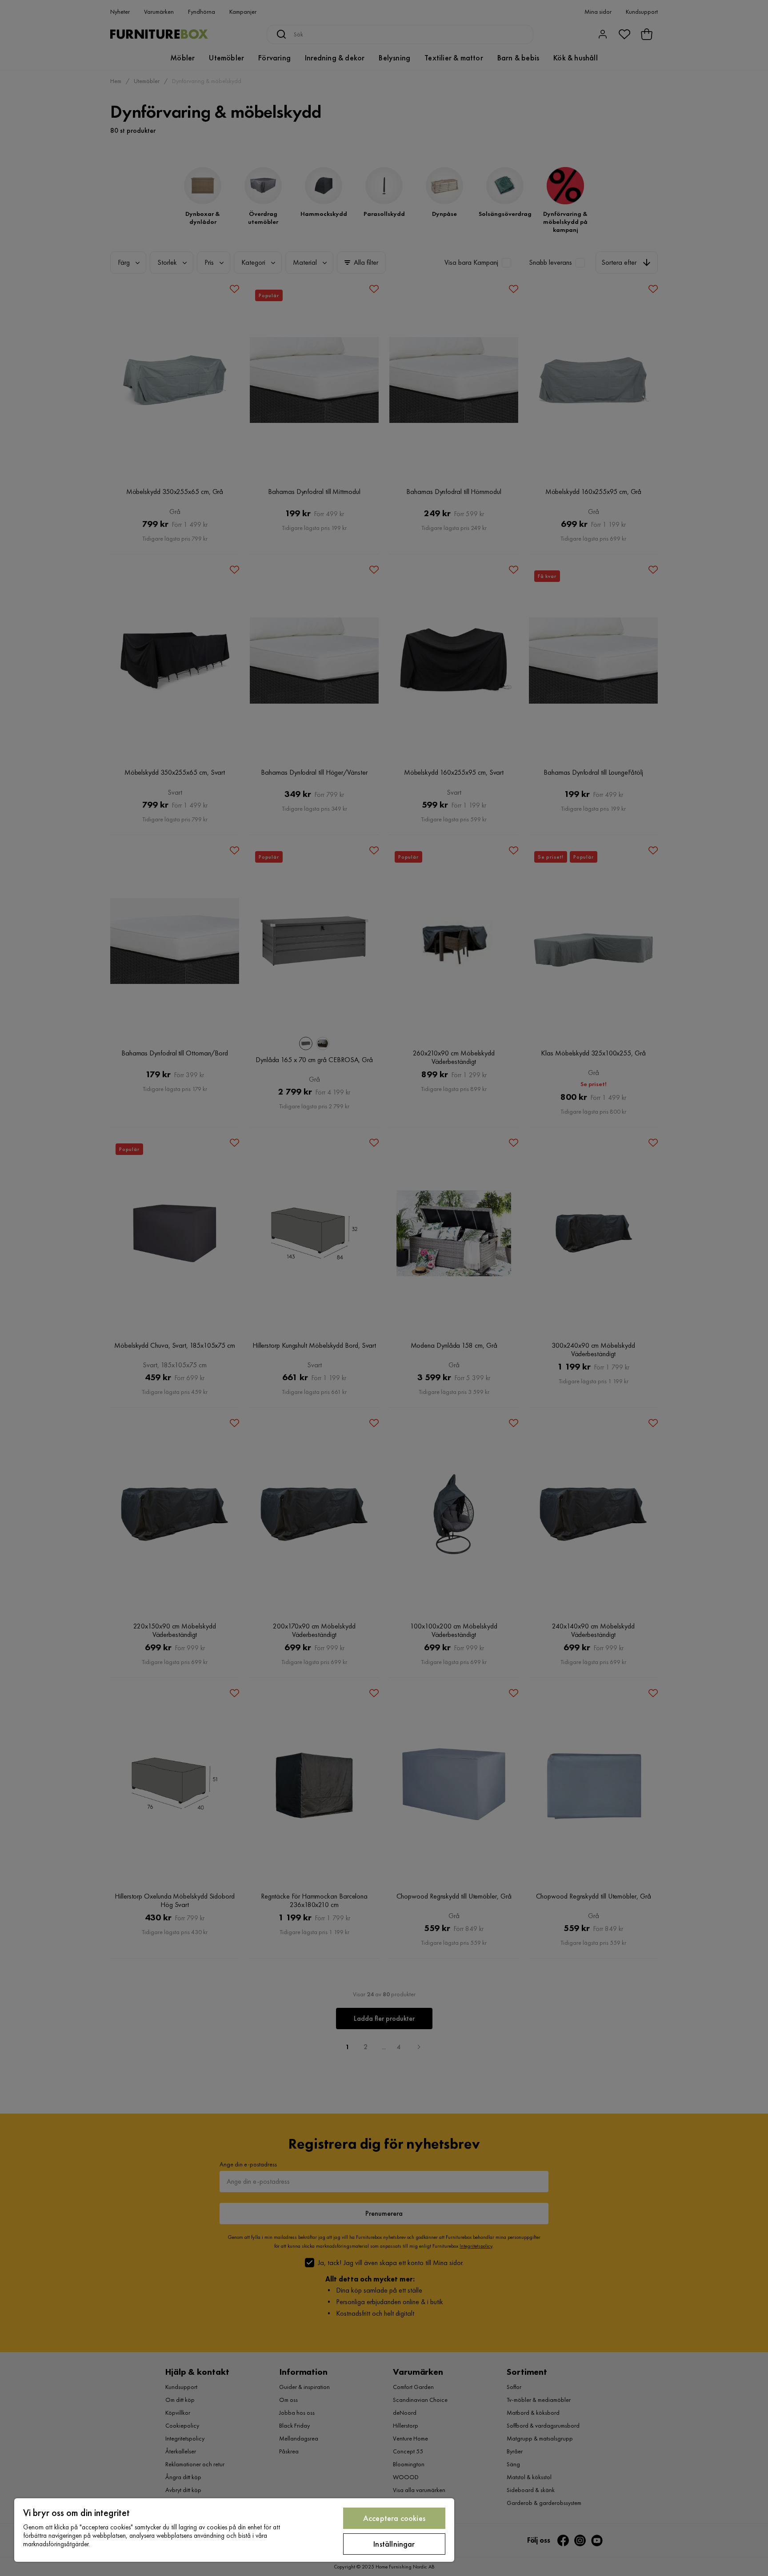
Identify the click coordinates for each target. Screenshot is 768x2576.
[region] (234, 2530)
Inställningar (394, 2544)
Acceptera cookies (394, 2518)
